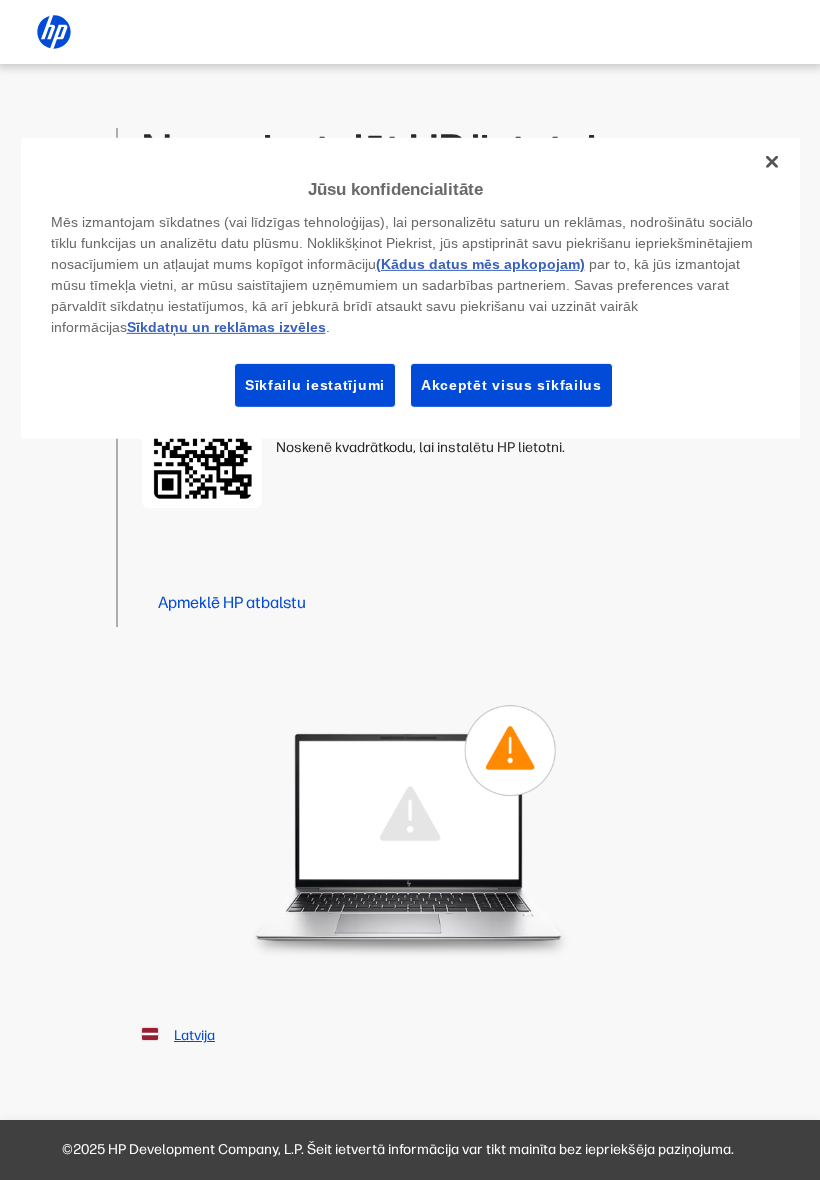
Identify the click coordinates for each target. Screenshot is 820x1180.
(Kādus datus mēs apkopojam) (480, 263)
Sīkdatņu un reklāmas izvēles (226, 326)
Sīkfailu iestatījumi (315, 384)
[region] (410, 288)
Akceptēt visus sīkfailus (511, 384)
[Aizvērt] (772, 162)
